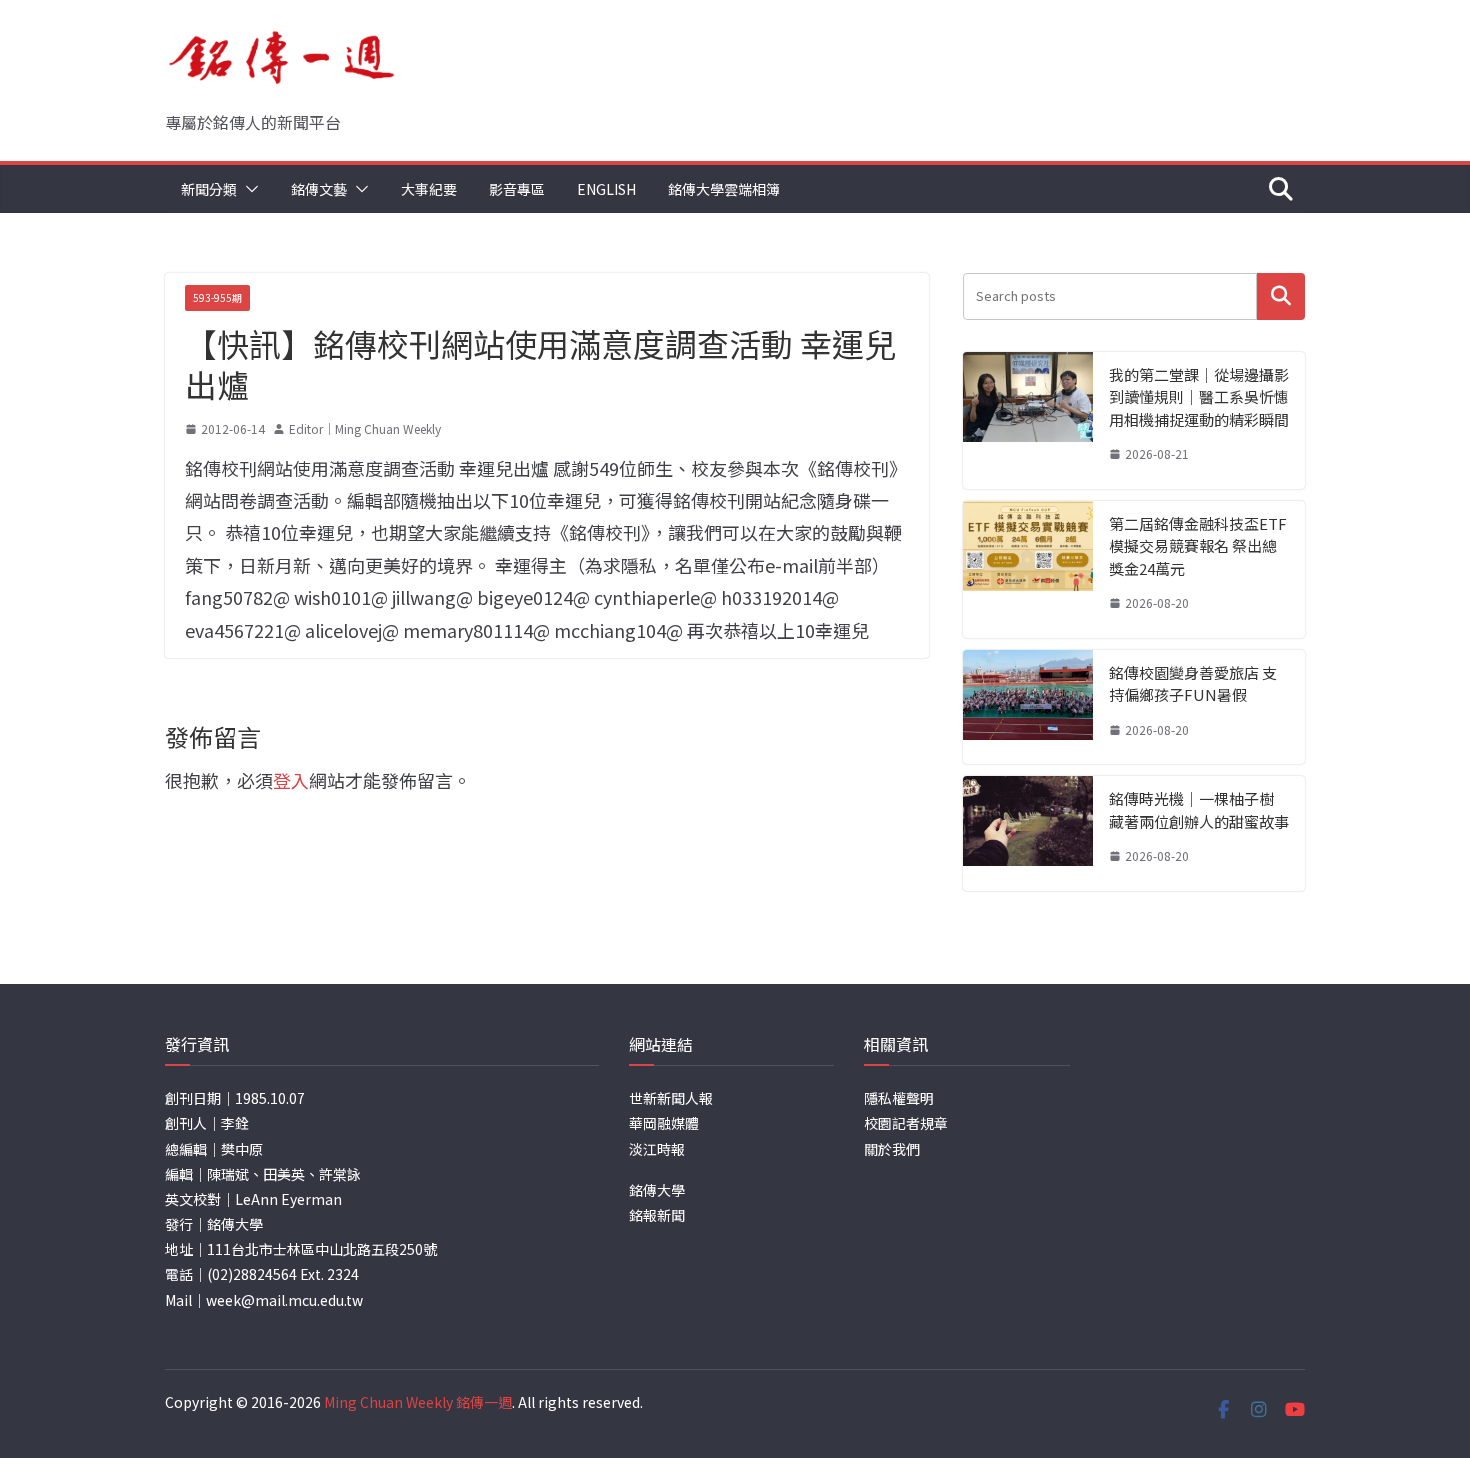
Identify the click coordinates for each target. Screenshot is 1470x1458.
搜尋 (1281, 296)
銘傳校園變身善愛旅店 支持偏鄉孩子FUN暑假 (1193, 684)
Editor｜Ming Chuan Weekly (365, 428)
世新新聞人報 (671, 1098)
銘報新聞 (657, 1215)
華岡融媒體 (664, 1123)
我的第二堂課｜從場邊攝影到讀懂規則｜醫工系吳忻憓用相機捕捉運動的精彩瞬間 (1199, 397)
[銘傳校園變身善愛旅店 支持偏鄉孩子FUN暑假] (1028, 707)
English (606, 189)
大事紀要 (429, 189)
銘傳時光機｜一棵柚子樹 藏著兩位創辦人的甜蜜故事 (1199, 810)
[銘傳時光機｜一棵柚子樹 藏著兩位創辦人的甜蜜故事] (1028, 833)
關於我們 (892, 1149)
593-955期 (217, 297)
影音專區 (517, 189)
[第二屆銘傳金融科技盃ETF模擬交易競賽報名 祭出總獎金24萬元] (1028, 569)
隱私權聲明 (899, 1098)
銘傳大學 (657, 1190)
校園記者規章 (906, 1123)
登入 (291, 780)
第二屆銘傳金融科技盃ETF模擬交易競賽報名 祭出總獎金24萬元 (1198, 546)
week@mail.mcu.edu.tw (284, 1300)
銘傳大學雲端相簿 (724, 189)
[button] (248, 189)
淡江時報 (657, 1149)
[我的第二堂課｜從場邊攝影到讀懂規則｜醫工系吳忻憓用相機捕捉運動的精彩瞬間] (1028, 420)
